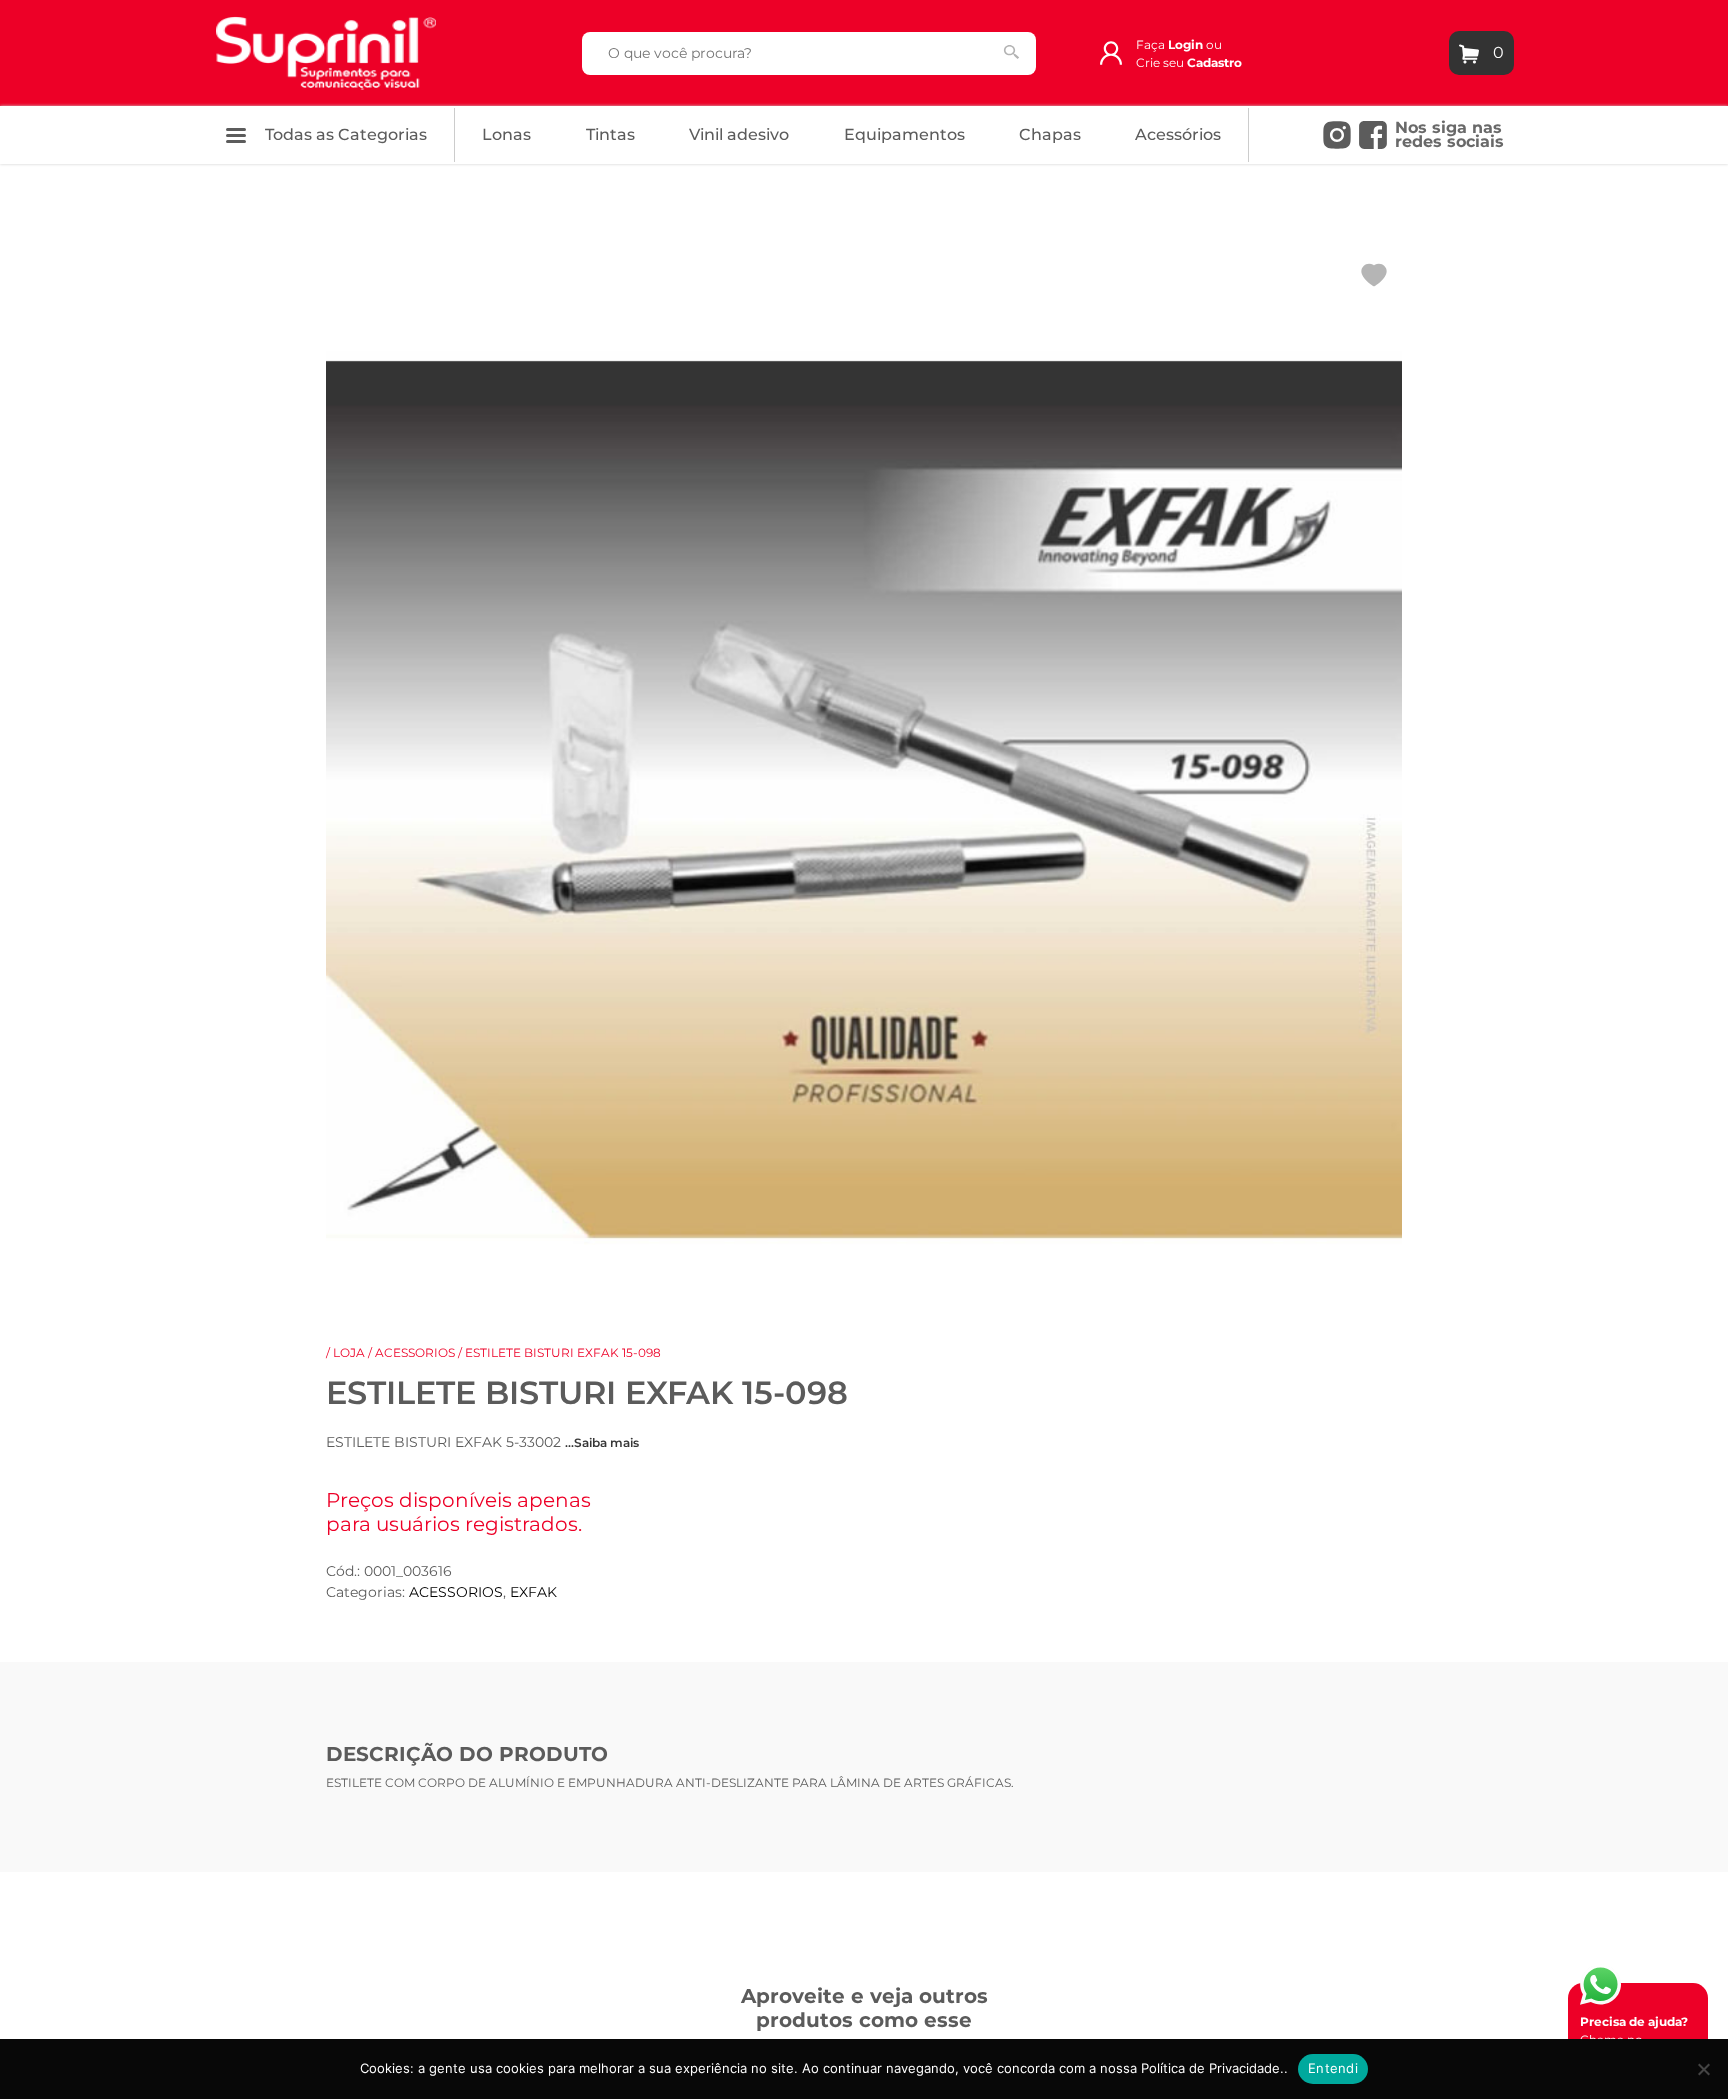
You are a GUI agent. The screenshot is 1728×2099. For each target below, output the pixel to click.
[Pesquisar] (1011, 52)
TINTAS (610, 134)
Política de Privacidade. (1212, 2068)
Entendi (1333, 2068)
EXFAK (533, 1592)
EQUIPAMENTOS (904, 134)
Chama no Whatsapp (1634, 2039)
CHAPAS (1050, 134)
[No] (1703, 2069)
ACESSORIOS (415, 1352)
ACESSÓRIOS (1178, 134)
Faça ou (1179, 44)
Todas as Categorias (344, 134)
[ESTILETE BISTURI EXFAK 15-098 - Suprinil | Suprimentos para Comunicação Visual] (326, 51)
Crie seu (1189, 62)
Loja (349, 1352)
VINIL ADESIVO (739, 134)
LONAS (506, 134)
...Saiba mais (602, 1442)
